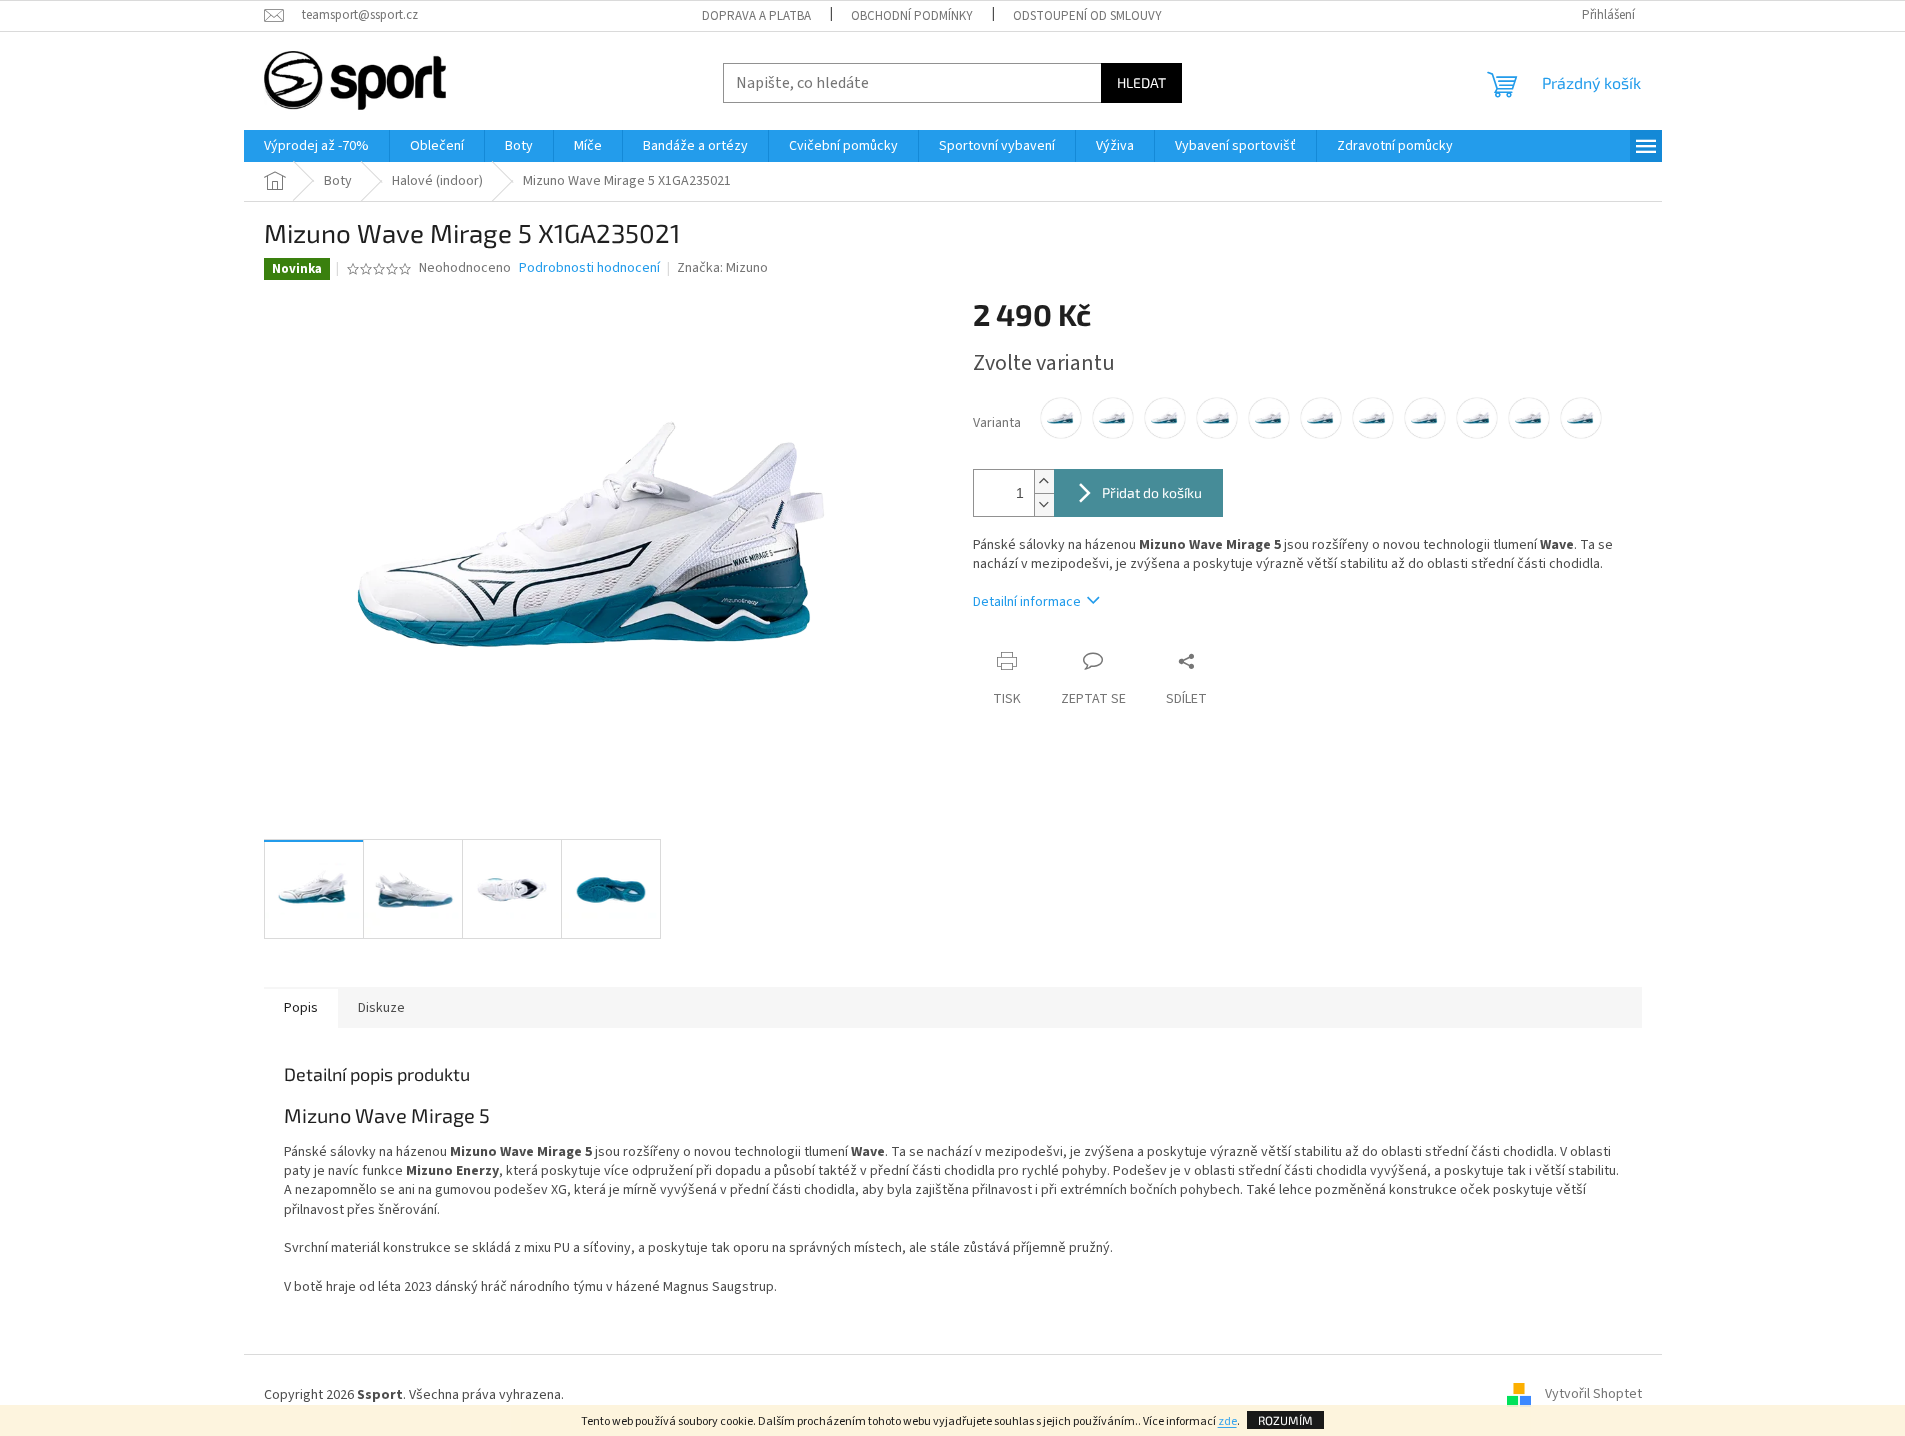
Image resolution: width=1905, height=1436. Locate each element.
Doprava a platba (756, 16)
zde (1227, 1421)
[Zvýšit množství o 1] (1044, 481)
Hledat (1141, 82)
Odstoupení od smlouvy (1087, 16)
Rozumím (1285, 1420)
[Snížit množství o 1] (1044, 504)
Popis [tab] (301, 1008)
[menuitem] (316, 146)
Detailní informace (1027, 602)
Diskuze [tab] (381, 1008)
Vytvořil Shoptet (1593, 1395)
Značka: (722, 268)
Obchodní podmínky (912, 16)
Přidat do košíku (1152, 492)
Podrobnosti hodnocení (589, 268)
